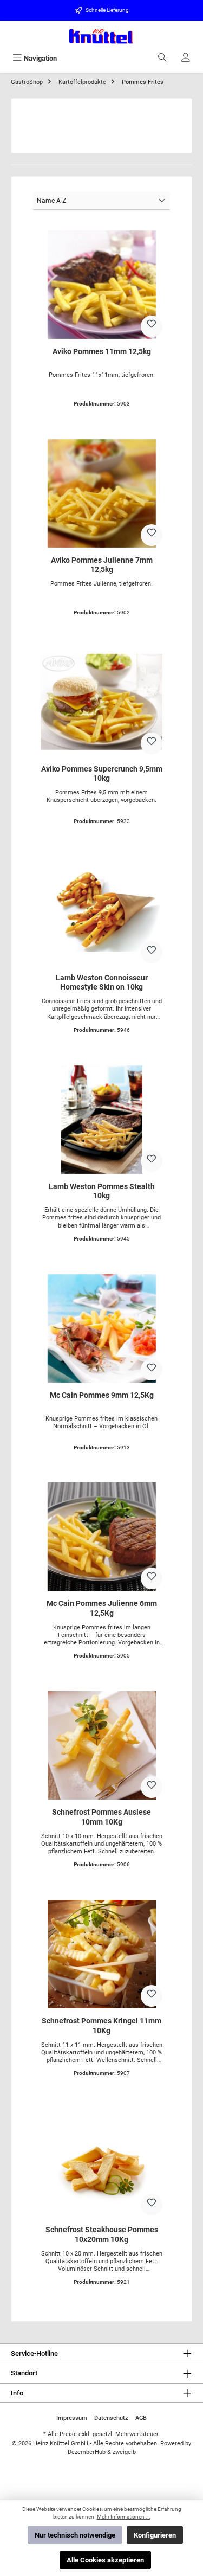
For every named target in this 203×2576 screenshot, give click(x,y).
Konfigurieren (155, 2535)
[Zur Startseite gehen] (101, 36)
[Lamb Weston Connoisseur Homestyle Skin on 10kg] (101, 911)
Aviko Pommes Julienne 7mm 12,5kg (102, 565)
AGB (141, 2418)
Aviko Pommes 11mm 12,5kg (102, 352)
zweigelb (124, 2452)
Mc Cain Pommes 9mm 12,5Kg (102, 1395)
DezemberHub (87, 2452)
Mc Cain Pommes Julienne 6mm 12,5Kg (102, 1608)
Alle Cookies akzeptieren (105, 2560)
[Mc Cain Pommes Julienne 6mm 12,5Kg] (101, 1537)
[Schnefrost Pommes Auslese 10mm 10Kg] (101, 1745)
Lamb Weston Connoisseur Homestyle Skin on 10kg (102, 983)
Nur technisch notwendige (75, 2535)
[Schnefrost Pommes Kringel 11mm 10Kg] (101, 1954)
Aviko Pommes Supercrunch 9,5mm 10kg (102, 774)
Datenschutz (111, 2418)
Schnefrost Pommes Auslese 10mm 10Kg (101, 1817)
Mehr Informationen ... (124, 2517)
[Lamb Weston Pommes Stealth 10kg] (101, 1120)
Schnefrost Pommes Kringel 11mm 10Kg (101, 2026)
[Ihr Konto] (186, 58)
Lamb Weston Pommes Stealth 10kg (102, 1191)
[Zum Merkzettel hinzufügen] (152, 326)
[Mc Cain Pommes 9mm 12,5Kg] (101, 1328)
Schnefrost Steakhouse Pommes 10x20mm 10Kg (102, 2235)
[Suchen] (162, 58)
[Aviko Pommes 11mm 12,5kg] (101, 285)
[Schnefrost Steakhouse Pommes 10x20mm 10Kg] (101, 2163)
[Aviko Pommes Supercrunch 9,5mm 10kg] (101, 702)
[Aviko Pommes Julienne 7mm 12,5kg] (101, 493)
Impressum (72, 2418)
